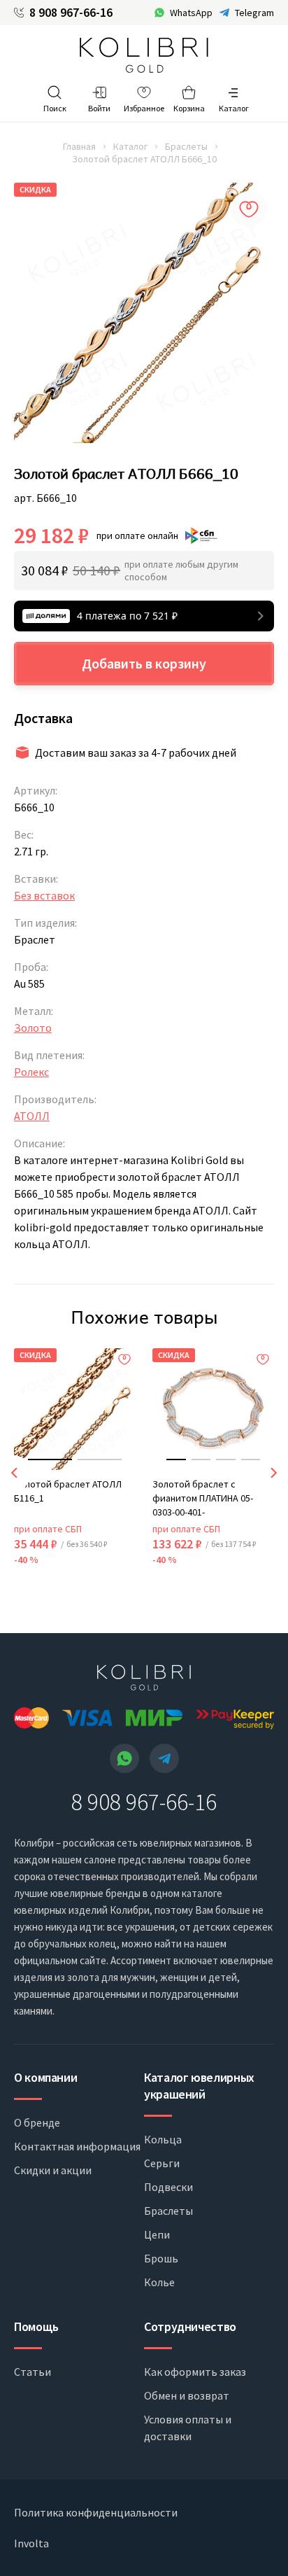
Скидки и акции (53, 2170)
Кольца (163, 2139)
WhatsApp (191, 13)
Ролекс (31, 1072)
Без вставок (44, 895)
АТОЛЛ (32, 1116)
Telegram (254, 13)
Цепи (157, 2234)
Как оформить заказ (195, 2372)
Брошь (161, 2258)
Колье (159, 2282)
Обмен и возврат (187, 2395)
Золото (33, 1028)
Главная (79, 146)
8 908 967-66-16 (71, 13)
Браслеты (186, 146)
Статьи (33, 2372)
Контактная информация (77, 2146)
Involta (31, 2543)
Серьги (162, 2163)
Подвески (168, 2187)
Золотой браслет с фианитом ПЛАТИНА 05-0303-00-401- (203, 1498)
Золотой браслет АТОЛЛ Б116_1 (68, 1491)
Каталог (130, 146)
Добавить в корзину (144, 663)
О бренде (37, 2122)
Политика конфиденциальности (96, 2512)
